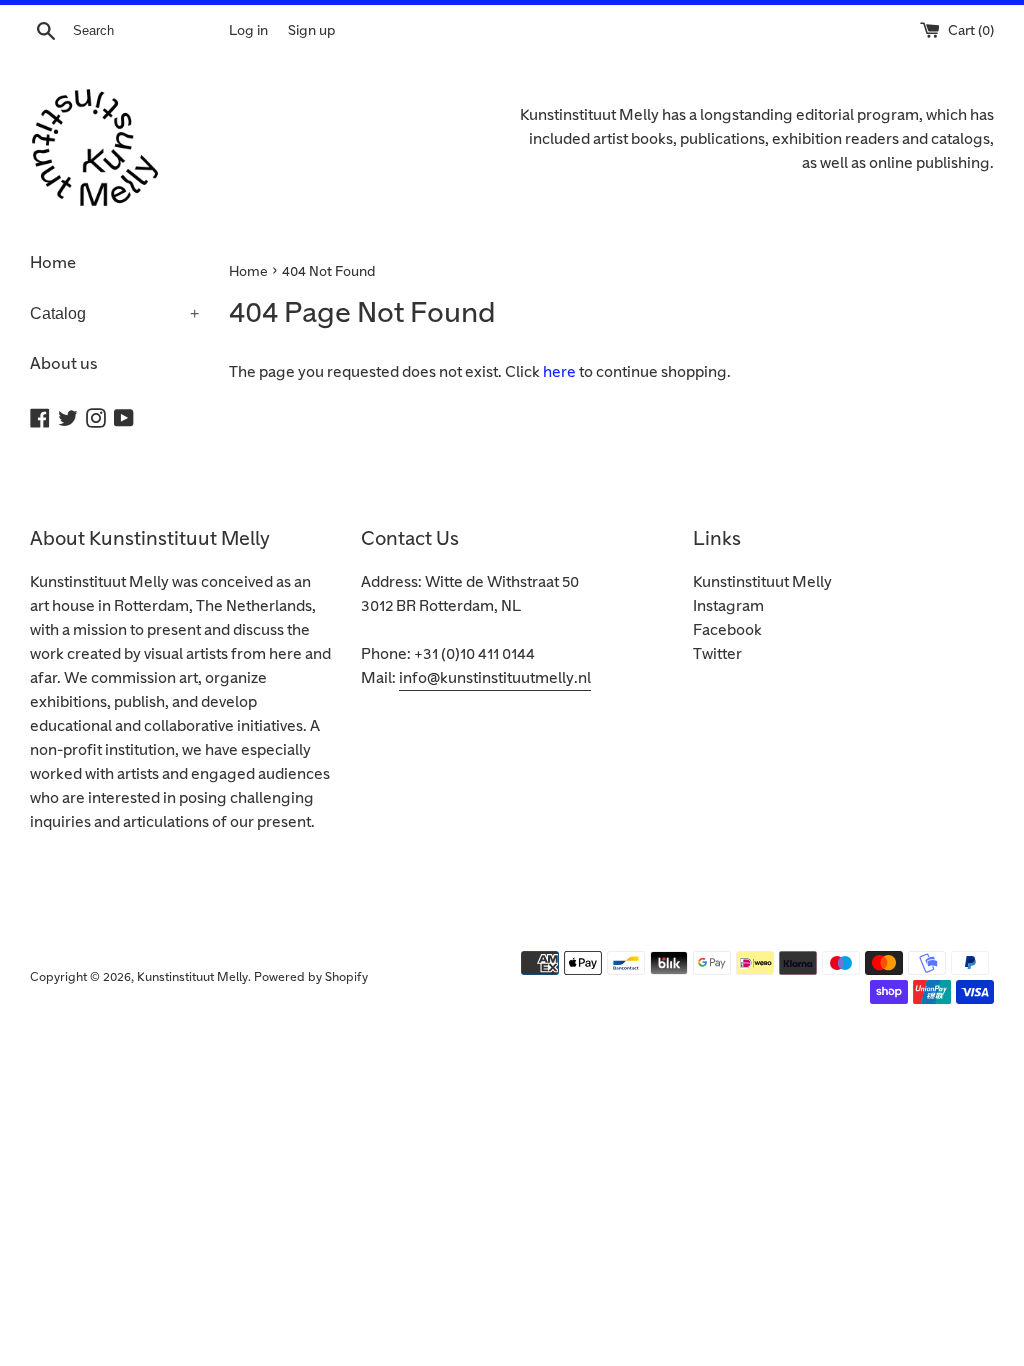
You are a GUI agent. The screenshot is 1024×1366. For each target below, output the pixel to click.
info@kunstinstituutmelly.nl (495, 678)
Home (53, 263)
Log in (248, 30)
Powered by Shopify (311, 977)
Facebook (727, 630)
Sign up (311, 30)
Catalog (114, 313)
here (559, 372)
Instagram (728, 606)
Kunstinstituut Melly (762, 582)
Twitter (717, 654)
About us (64, 364)
